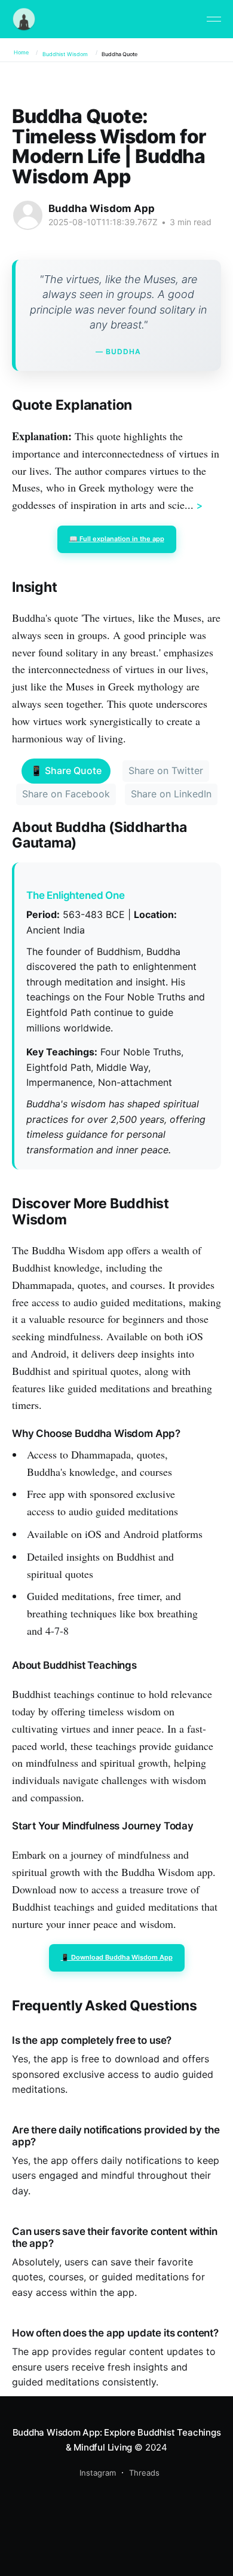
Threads (144, 2473)
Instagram (98, 2473)
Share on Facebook (66, 794)
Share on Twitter (166, 770)
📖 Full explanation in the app (117, 539)
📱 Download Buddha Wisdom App (117, 1957)
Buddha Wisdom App (102, 208)
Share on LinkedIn (171, 794)
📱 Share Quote (66, 770)
